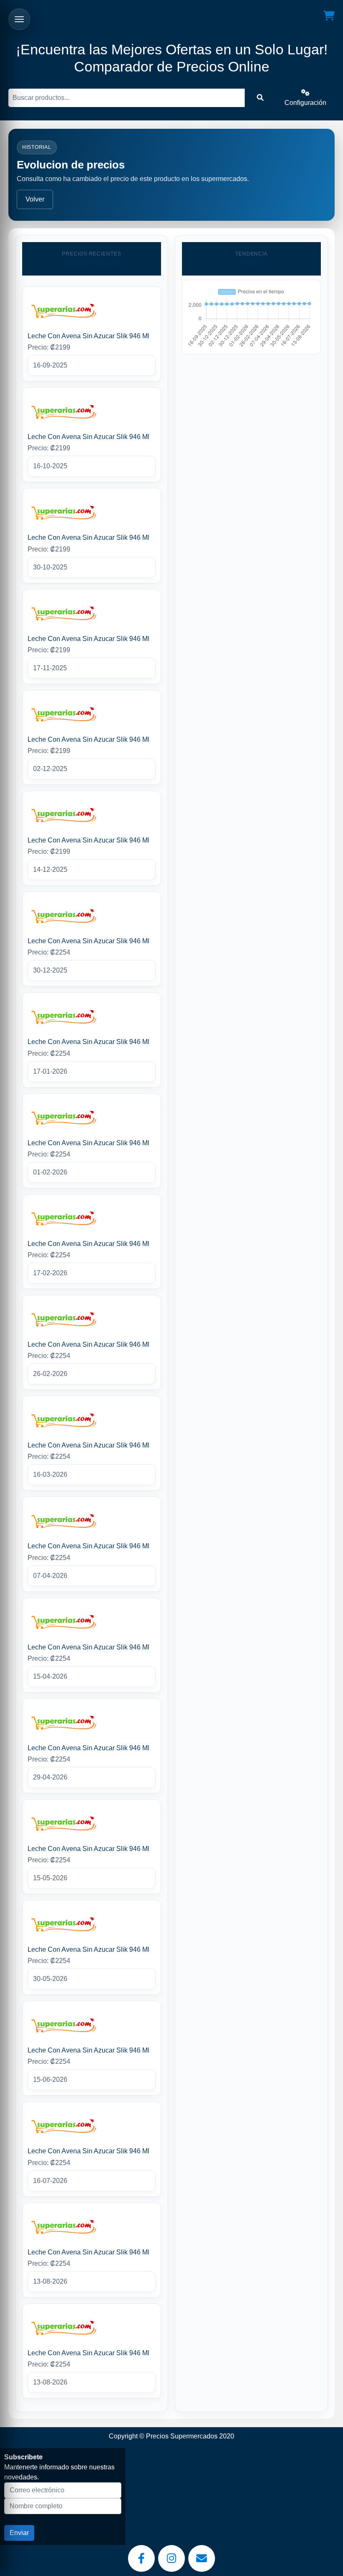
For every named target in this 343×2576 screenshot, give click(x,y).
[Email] (202, 2558)
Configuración (305, 103)
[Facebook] (141, 2558)
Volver (35, 199)
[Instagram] (171, 2558)
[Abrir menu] (19, 19)
